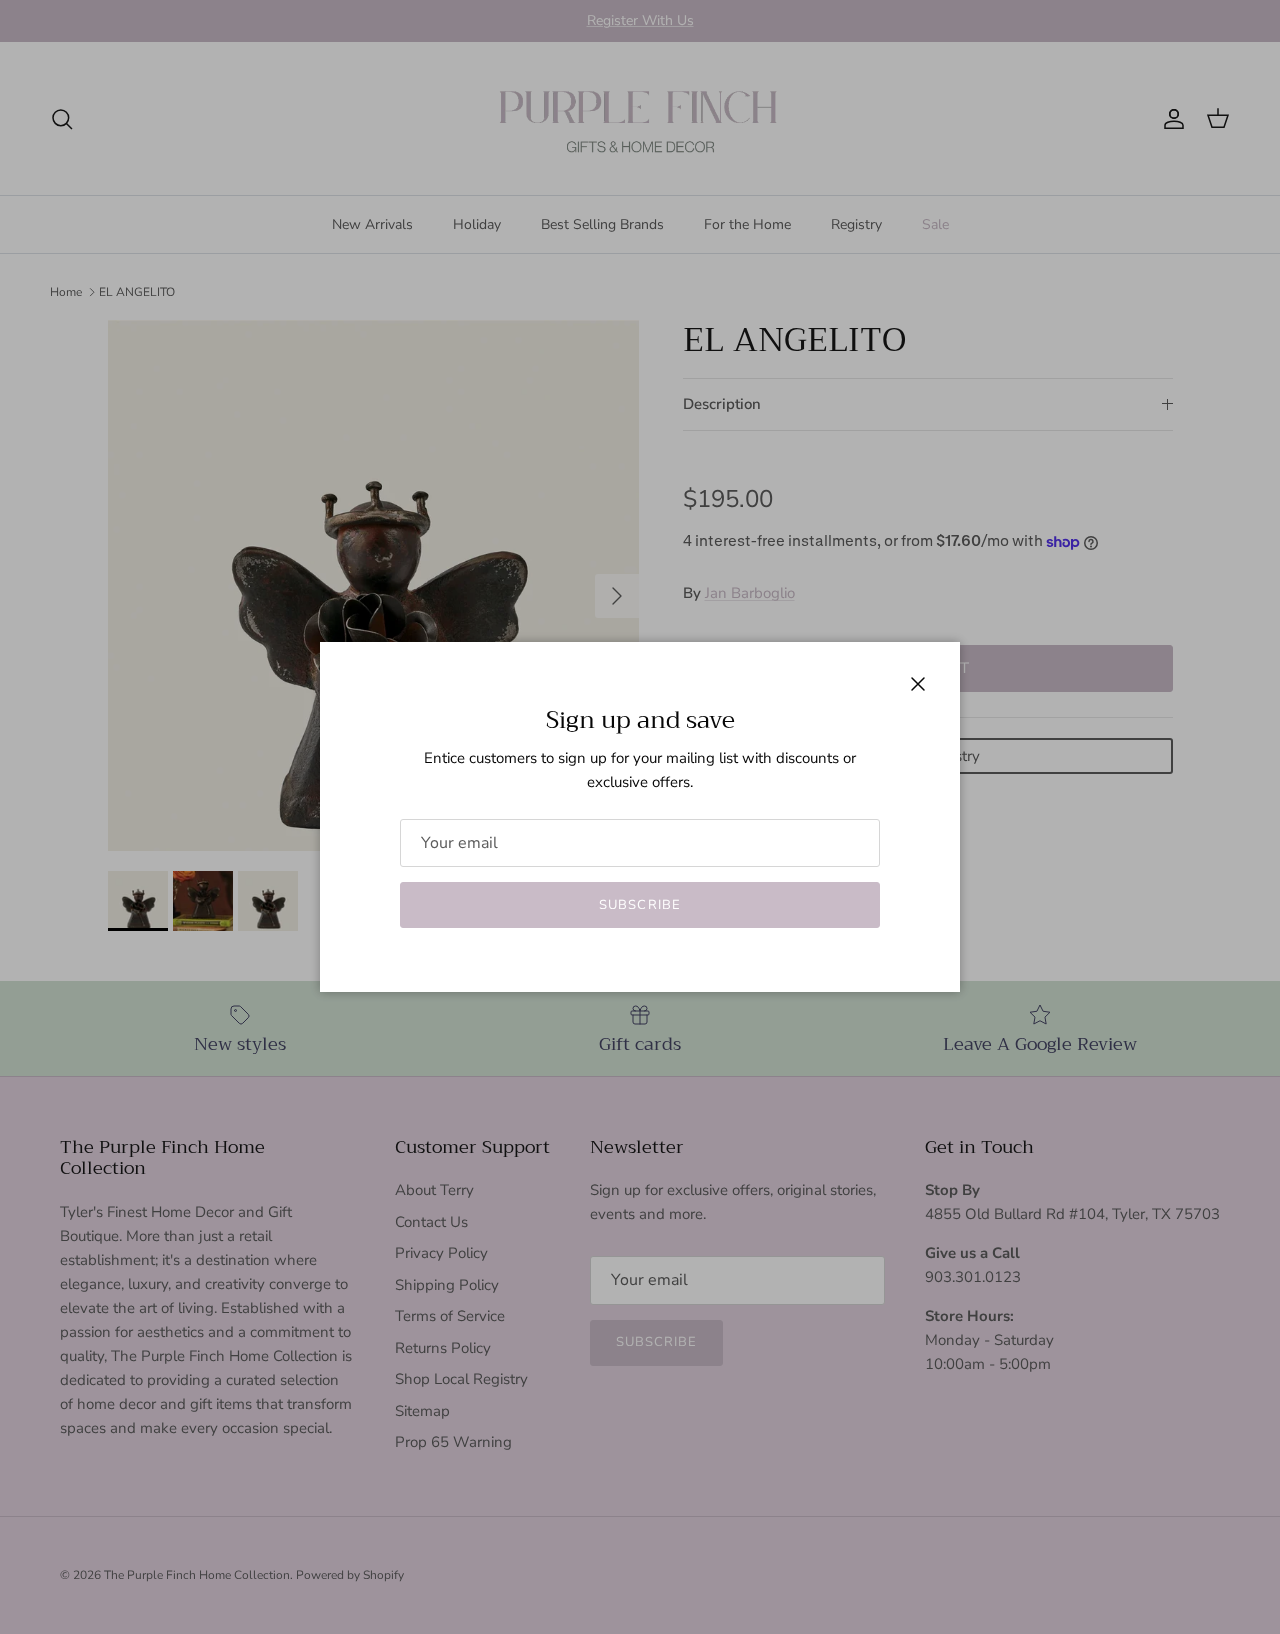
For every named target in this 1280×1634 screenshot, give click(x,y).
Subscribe (639, 905)
